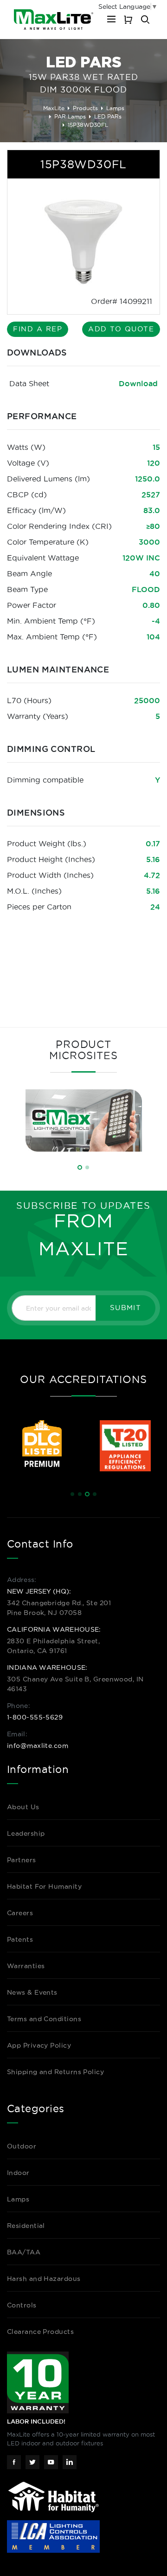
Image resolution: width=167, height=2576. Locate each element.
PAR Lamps (70, 116)
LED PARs (108, 116)
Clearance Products (40, 2332)
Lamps (115, 108)
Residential (26, 2226)
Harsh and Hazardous (44, 2279)
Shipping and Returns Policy (55, 2072)
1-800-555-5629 (35, 1717)
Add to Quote (121, 329)
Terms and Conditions (44, 2019)
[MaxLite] (54, 20)
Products (85, 108)
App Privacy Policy (39, 2045)
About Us (23, 1807)
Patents (20, 1939)
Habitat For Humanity (44, 1886)
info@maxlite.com (38, 1746)
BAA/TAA (24, 2252)
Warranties (26, 1966)
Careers (20, 1913)
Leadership (26, 1833)
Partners (22, 1860)
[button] (80, 1167)
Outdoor (22, 2146)
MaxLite (54, 108)
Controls (22, 2305)
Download (138, 383)
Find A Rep (38, 329)
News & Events (32, 1992)
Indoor (18, 2173)
